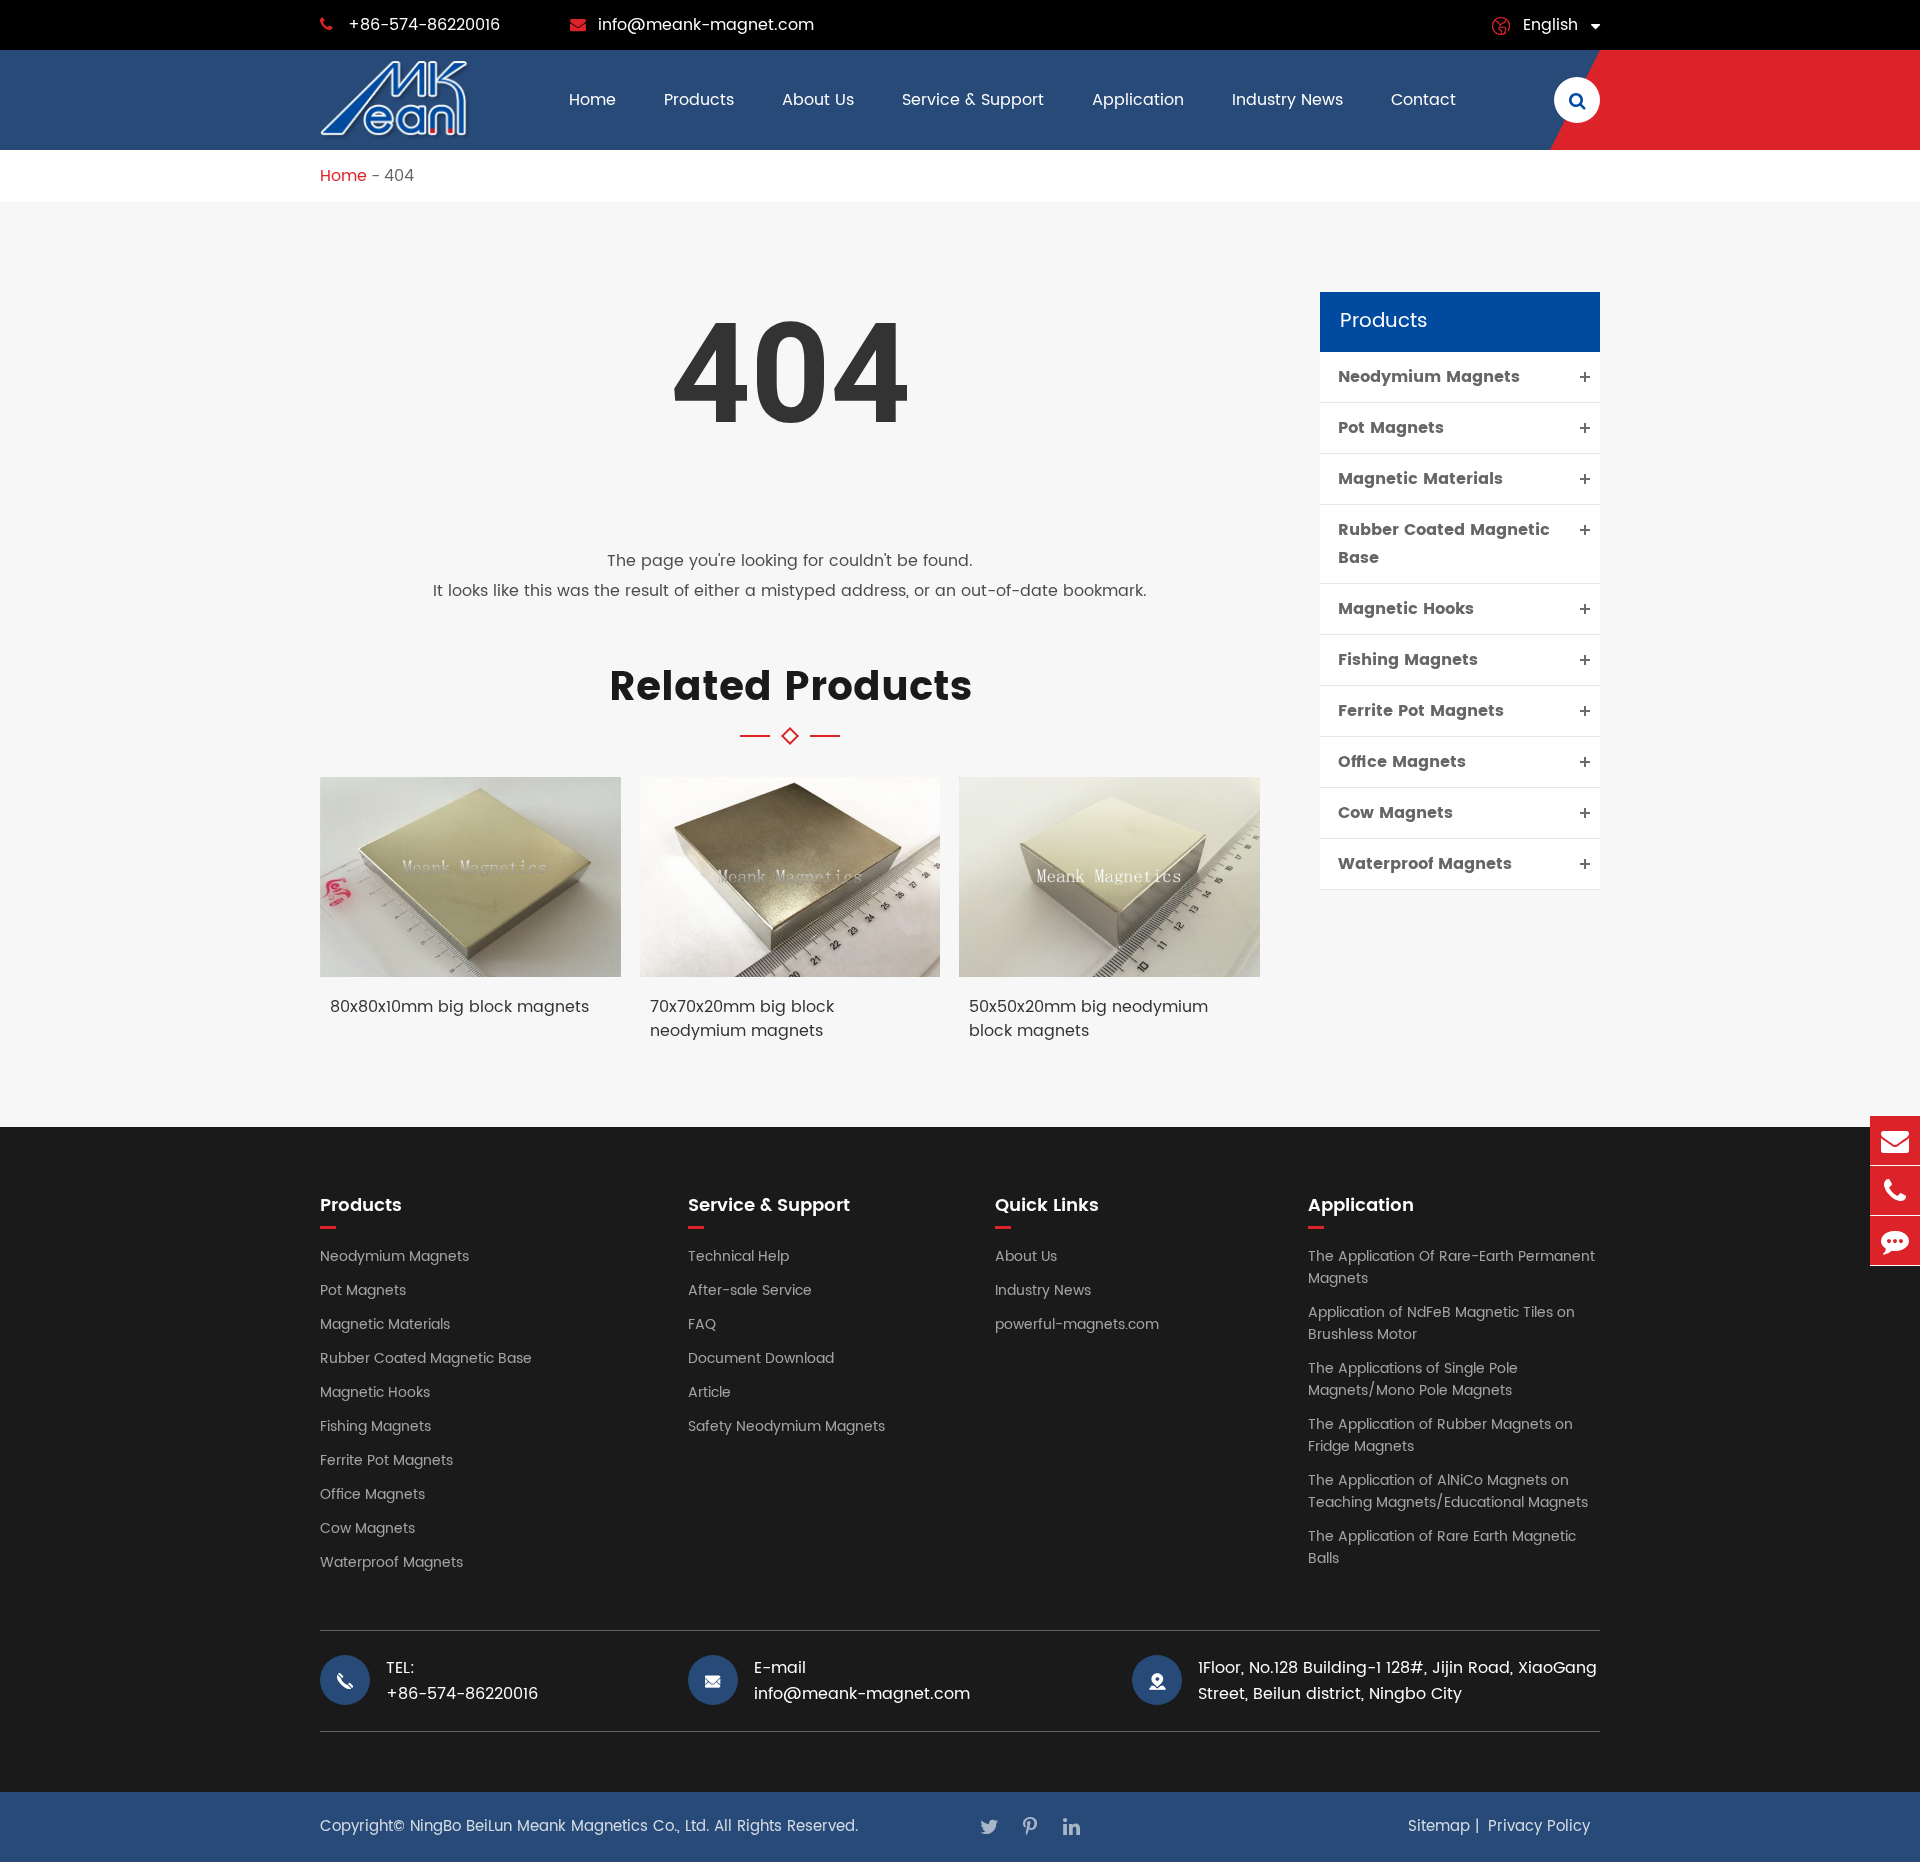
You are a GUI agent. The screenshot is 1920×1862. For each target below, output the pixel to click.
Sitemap (1439, 1826)
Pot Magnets (1391, 428)
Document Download (761, 1358)
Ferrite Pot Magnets (1421, 711)
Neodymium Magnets (1429, 377)
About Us (818, 100)
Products (699, 100)
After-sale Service (750, 1290)
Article (709, 1392)
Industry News (1287, 100)
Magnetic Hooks (1406, 609)
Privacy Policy (1539, 1826)
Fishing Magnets (1408, 660)
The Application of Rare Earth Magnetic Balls (1442, 1547)
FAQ (702, 1324)
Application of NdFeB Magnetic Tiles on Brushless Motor (1441, 1323)
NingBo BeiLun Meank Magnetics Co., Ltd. (559, 1826)
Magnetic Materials (1420, 479)
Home (592, 100)
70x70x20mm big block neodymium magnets (742, 1019)
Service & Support (973, 100)
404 (399, 176)
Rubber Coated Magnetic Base (1444, 544)
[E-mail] (1895, 1140)
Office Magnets (1402, 762)
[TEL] (1895, 1190)
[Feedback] (1895, 1240)
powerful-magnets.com (1077, 1324)
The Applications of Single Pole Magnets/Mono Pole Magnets (1413, 1379)
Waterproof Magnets (1425, 864)
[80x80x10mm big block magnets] (470, 877)
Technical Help (738, 1256)
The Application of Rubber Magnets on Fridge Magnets (1440, 1435)
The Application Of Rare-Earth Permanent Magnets (1451, 1267)
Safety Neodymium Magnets (786, 1426)
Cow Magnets (1395, 813)
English (1550, 25)
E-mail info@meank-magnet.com (862, 1681)
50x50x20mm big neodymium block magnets (1088, 1019)
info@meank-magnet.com (706, 25)
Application (1138, 100)
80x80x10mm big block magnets (459, 1007)
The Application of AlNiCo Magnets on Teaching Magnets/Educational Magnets (1448, 1491)
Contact (1423, 100)
